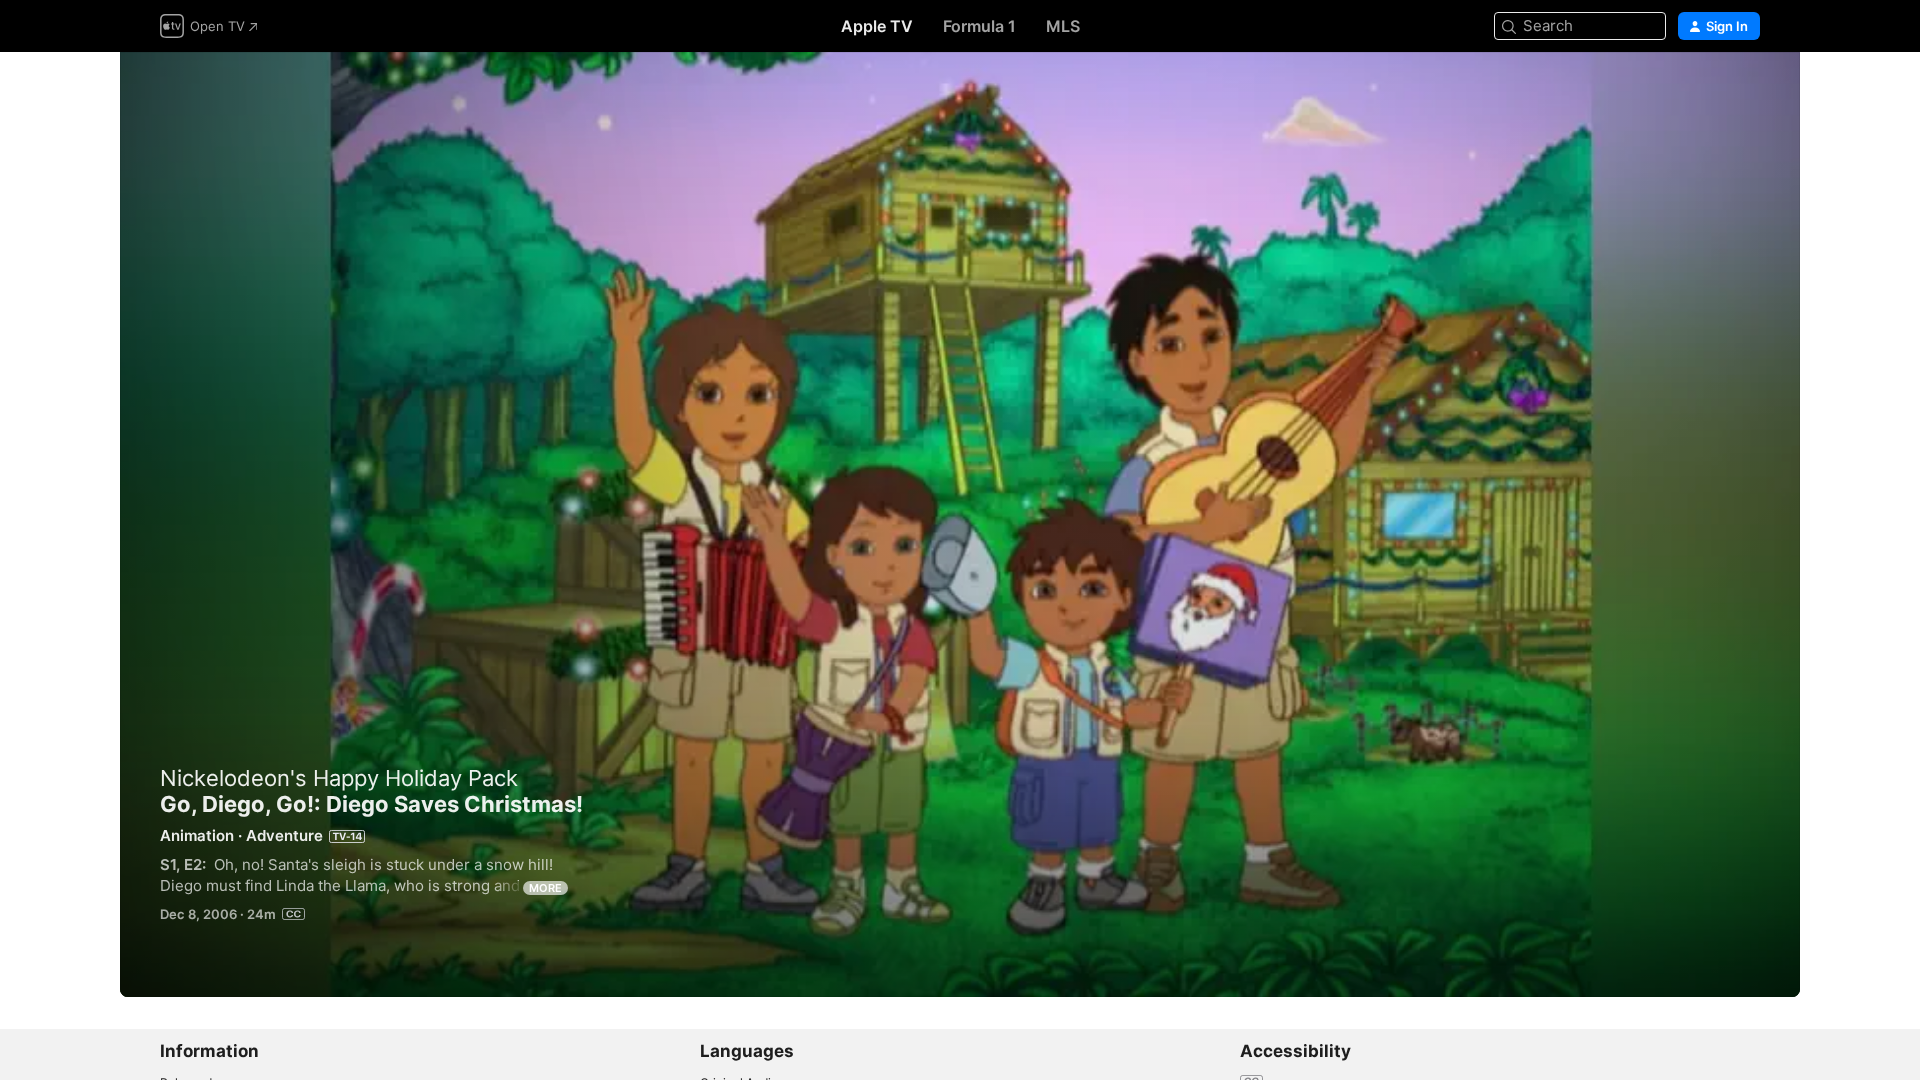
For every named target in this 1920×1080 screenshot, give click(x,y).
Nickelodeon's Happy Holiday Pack (339, 778)
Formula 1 (979, 26)
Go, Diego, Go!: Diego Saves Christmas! (960, 524)
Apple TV (877, 26)
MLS (1063, 26)
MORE (545, 888)
